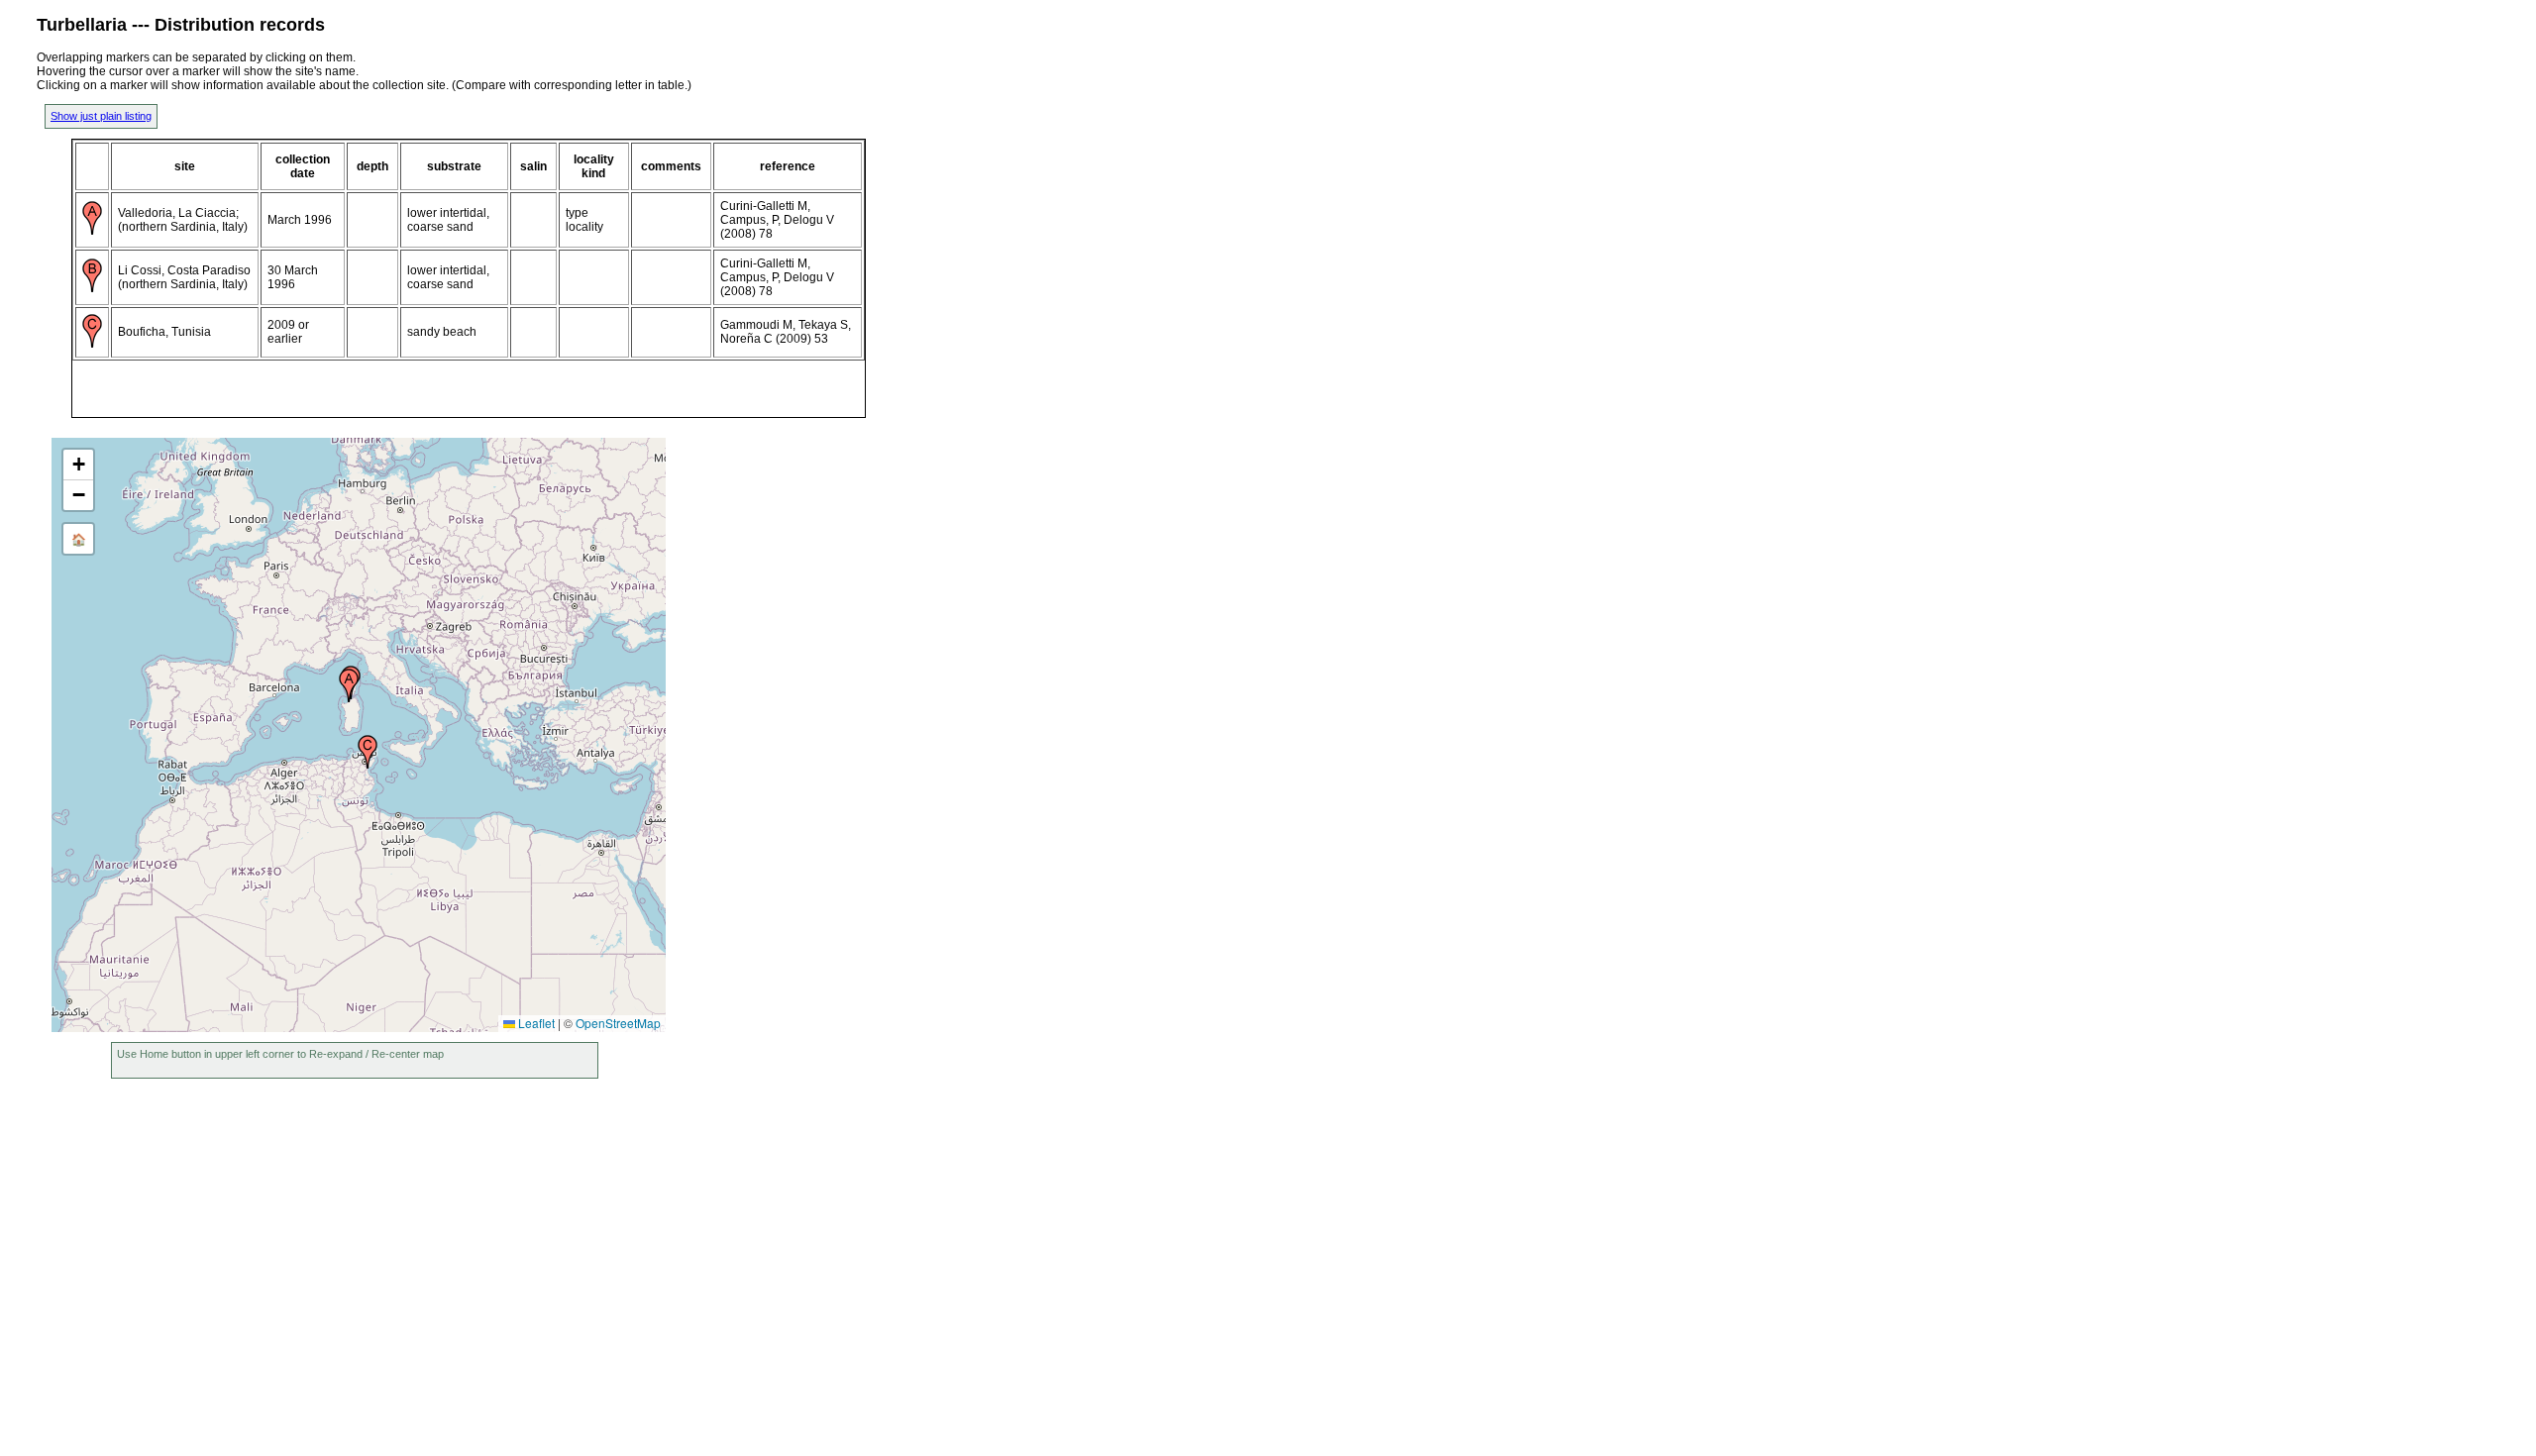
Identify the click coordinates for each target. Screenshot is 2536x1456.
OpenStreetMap (618, 1023)
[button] (349, 685)
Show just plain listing (101, 116)
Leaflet (535, 1023)
